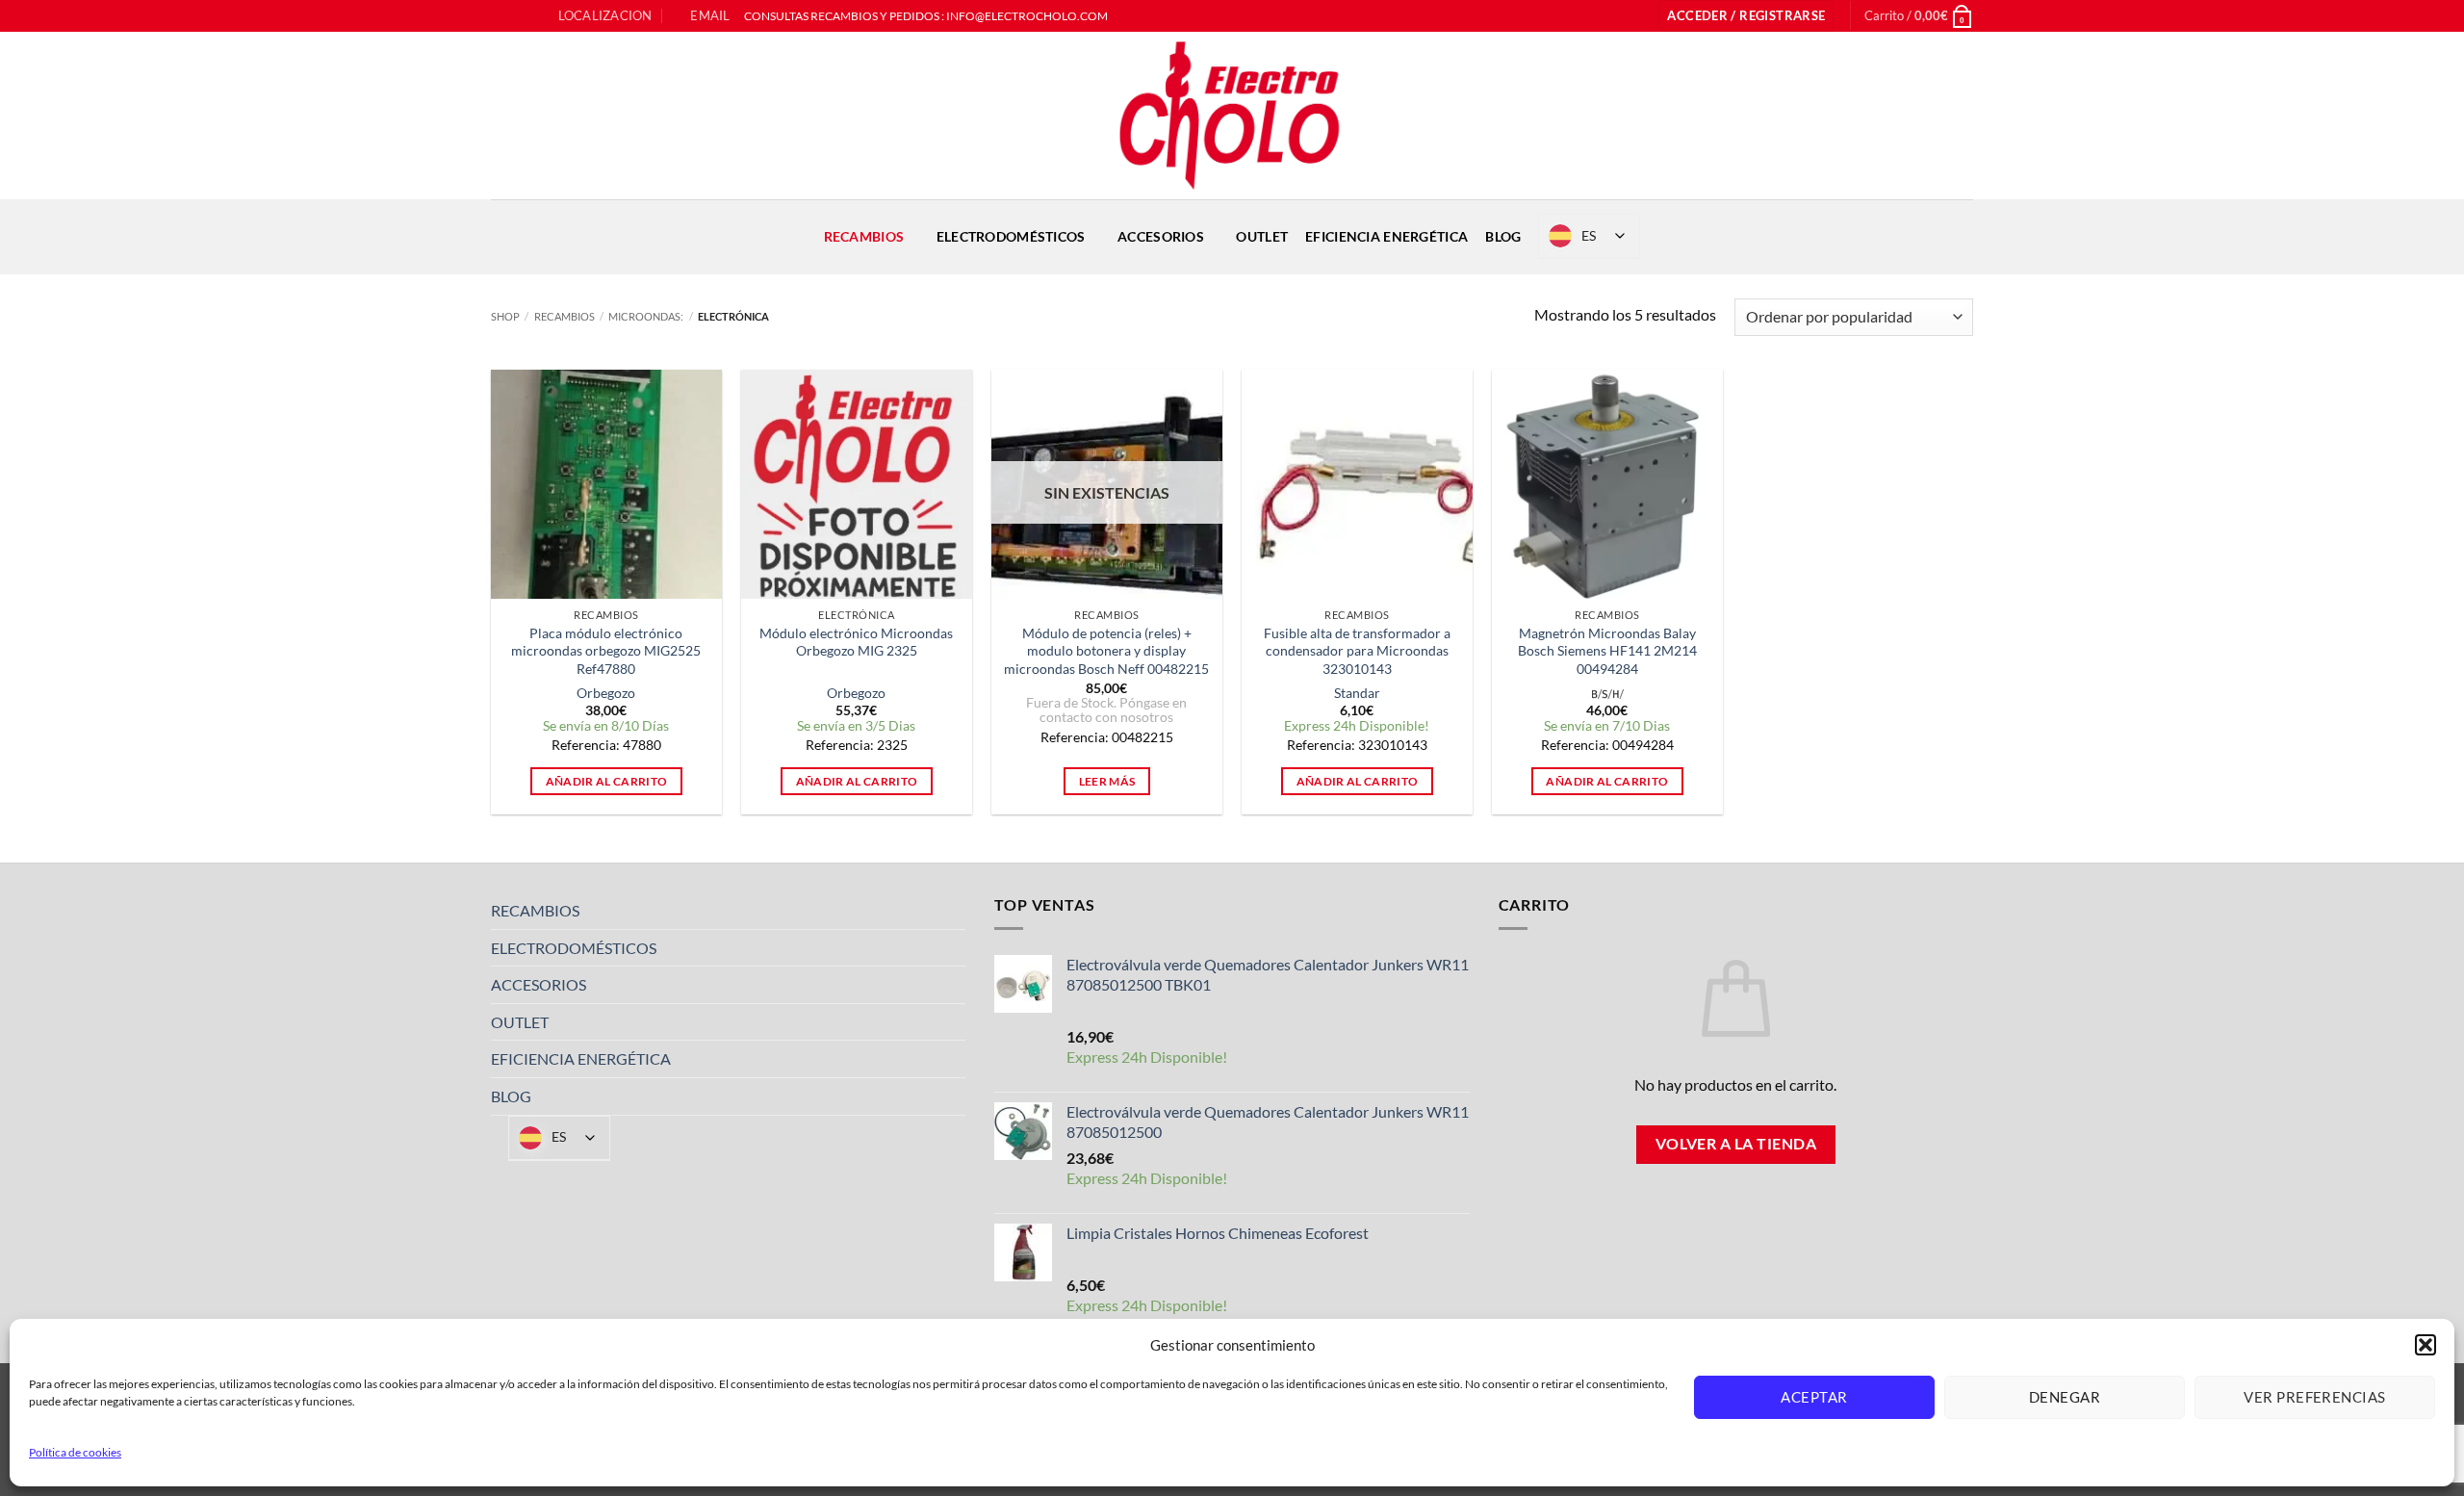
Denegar (2065, 1397)
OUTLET (1262, 236)
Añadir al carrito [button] (607, 781)
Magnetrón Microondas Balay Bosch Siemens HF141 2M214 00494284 (1607, 651)
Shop (505, 316)
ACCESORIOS (1161, 236)
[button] (2425, 1345)
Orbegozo (606, 693)
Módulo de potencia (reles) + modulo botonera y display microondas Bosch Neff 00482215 (1106, 651)
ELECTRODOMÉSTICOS (1011, 236)
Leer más (1107, 781)
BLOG (1503, 236)
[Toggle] (954, 911)
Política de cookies (75, 1452)
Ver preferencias (2314, 1397)
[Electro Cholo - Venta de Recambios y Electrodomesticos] (1232, 116)
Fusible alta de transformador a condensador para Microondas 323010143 (1357, 651)
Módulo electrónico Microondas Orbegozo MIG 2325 (856, 642)
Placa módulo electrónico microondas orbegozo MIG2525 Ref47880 (606, 651)
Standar (1357, 693)
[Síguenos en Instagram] (519, 16)
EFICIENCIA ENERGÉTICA (1386, 236)
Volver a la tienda (1736, 1144)
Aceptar (1814, 1397)
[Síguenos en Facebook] (500, 16)
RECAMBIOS (864, 236)
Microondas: (646, 316)
